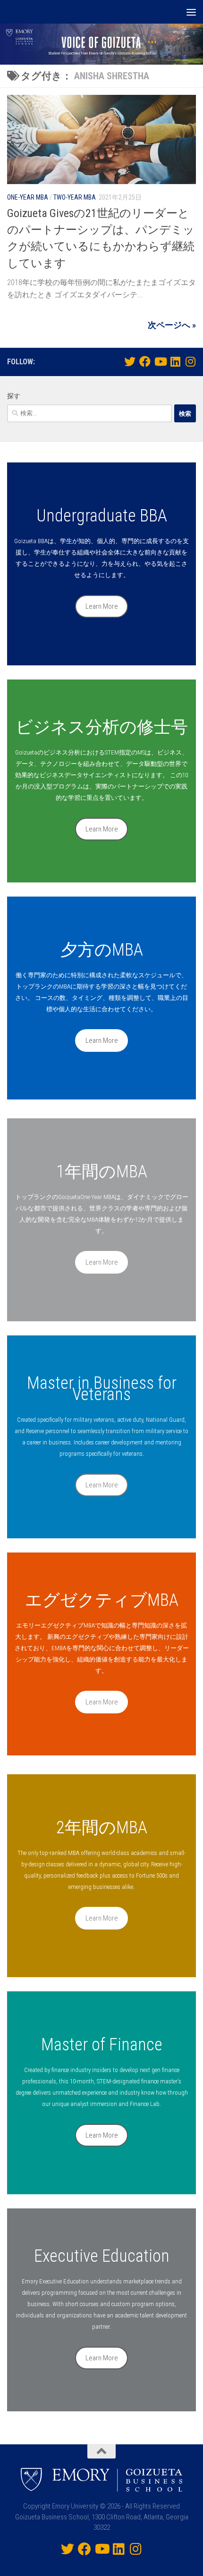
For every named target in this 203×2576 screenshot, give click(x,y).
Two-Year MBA (75, 197)
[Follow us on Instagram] (190, 361)
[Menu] (191, 12)
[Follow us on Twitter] (130, 361)
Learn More (102, 606)
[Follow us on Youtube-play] (160, 361)
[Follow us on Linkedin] (175, 361)
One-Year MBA (28, 197)
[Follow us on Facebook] (145, 361)
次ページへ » (172, 325)
